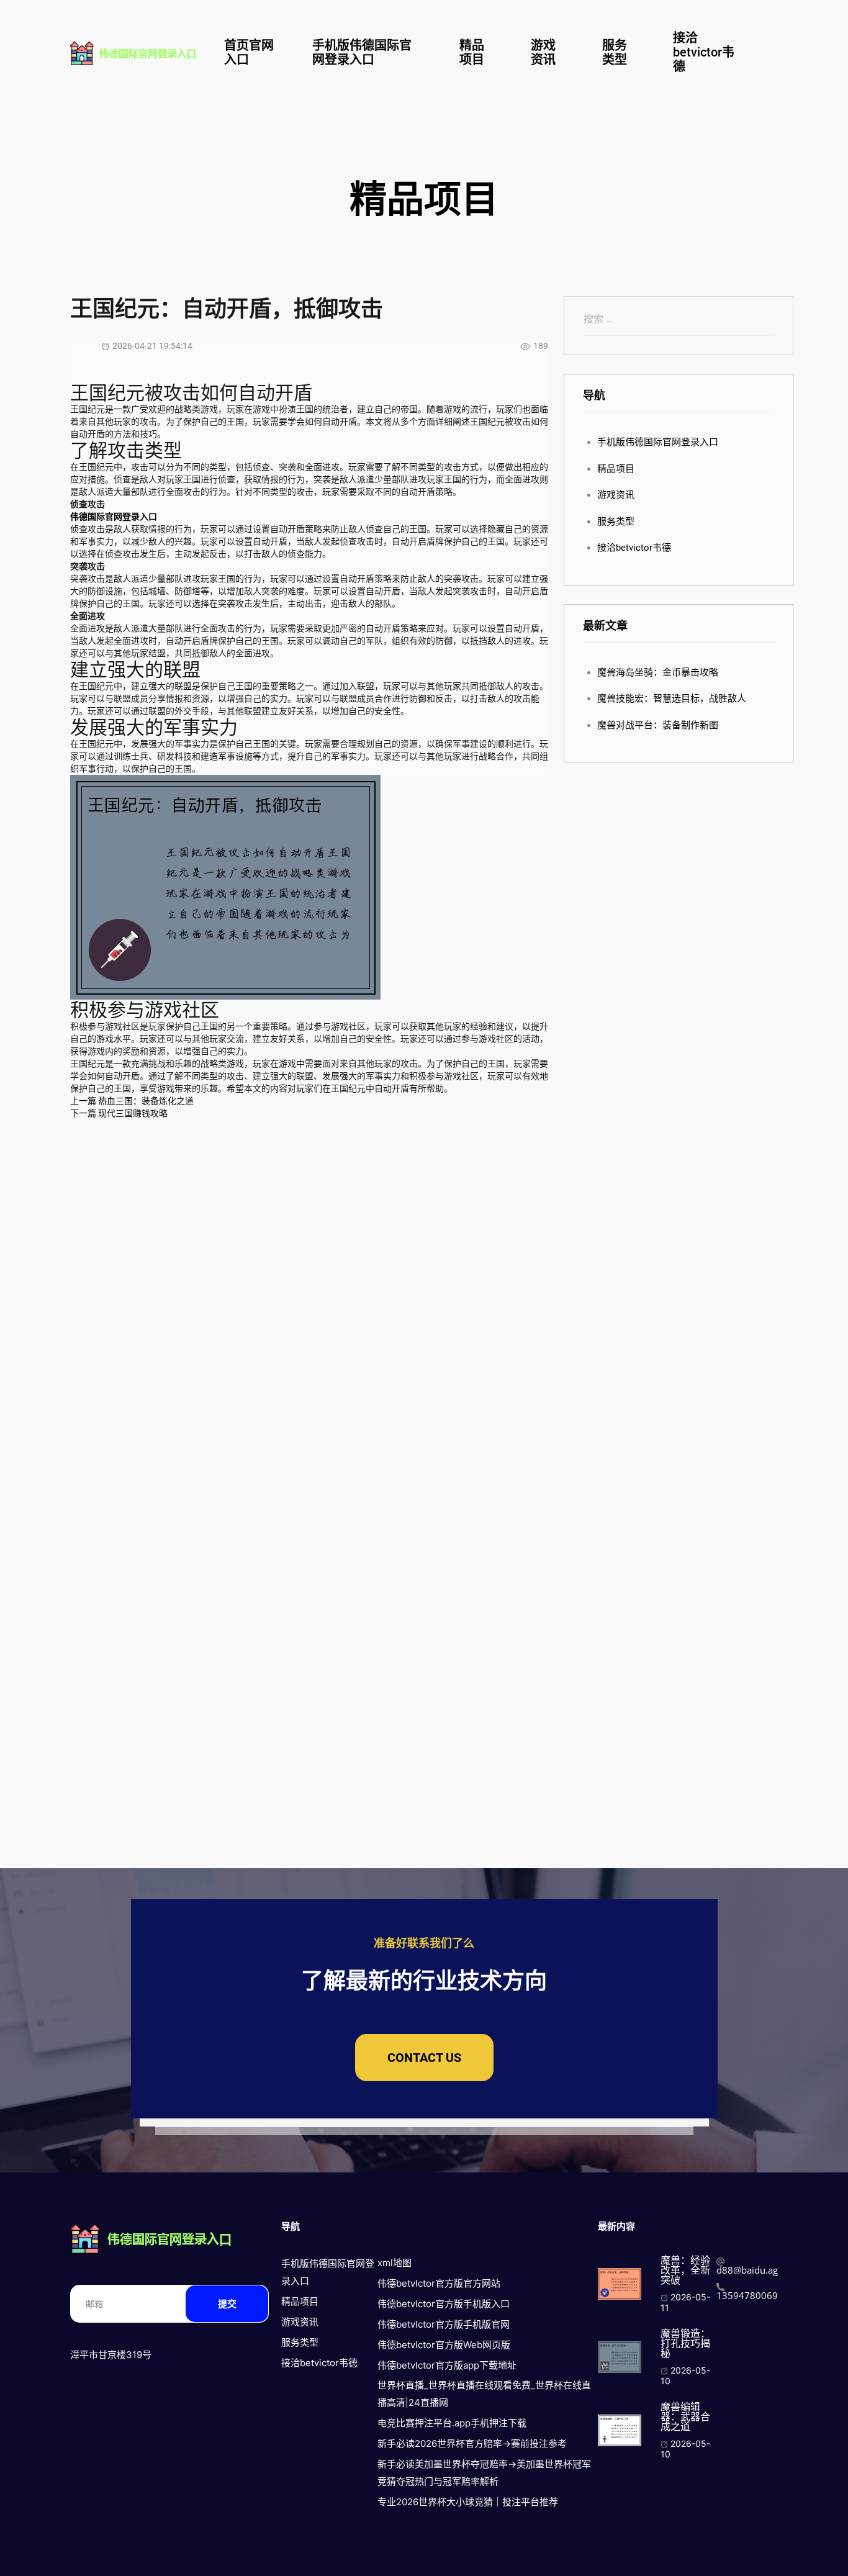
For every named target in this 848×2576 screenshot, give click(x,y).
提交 (227, 2304)
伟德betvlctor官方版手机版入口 (444, 2304)
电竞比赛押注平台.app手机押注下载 (452, 2423)
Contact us (424, 2058)
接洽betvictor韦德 (704, 52)
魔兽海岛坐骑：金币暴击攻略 (658, 672)
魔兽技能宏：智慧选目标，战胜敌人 (672, 698)
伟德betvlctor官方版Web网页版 (444, 2345)
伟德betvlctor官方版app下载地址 (447, 2365)
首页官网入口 (249, 52)
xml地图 (395, 2263)
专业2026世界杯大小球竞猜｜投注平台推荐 (468, 2502)
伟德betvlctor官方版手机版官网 (444, 2324)
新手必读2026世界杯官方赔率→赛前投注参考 (472, 2443)
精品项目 (472, 52)
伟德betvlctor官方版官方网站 (439, 2283)
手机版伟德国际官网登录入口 (362, 52)
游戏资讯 (543, 52)
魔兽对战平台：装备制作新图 (658, 725)
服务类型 (615, 52)
